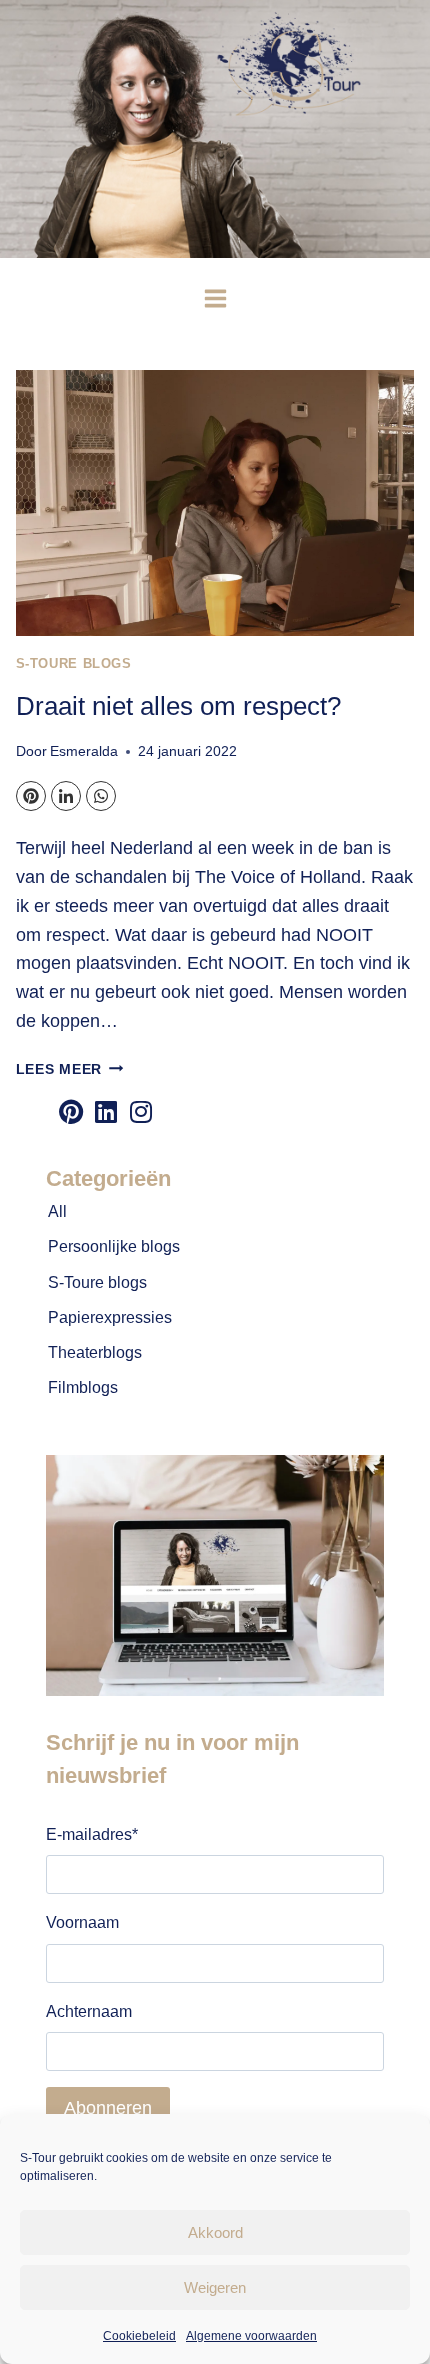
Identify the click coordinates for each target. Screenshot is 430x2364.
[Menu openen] (215, 298)
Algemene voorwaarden (251, 2336)
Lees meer (70, 1069)
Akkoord (215, 2232)
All (57, 1211)
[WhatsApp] (101, 796)
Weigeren (215, 2287)
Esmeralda (84, 751)
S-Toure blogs (74, 664)
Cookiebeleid (139, 2336)
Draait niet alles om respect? (178, 706)
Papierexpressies (110, 1317)
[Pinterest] (31, 796)
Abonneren (108, 2108)
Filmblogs (83, 1387)
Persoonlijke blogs (114, 1246)
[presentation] (215, 503)
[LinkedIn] (66, 796)
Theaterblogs (95, 1352)
